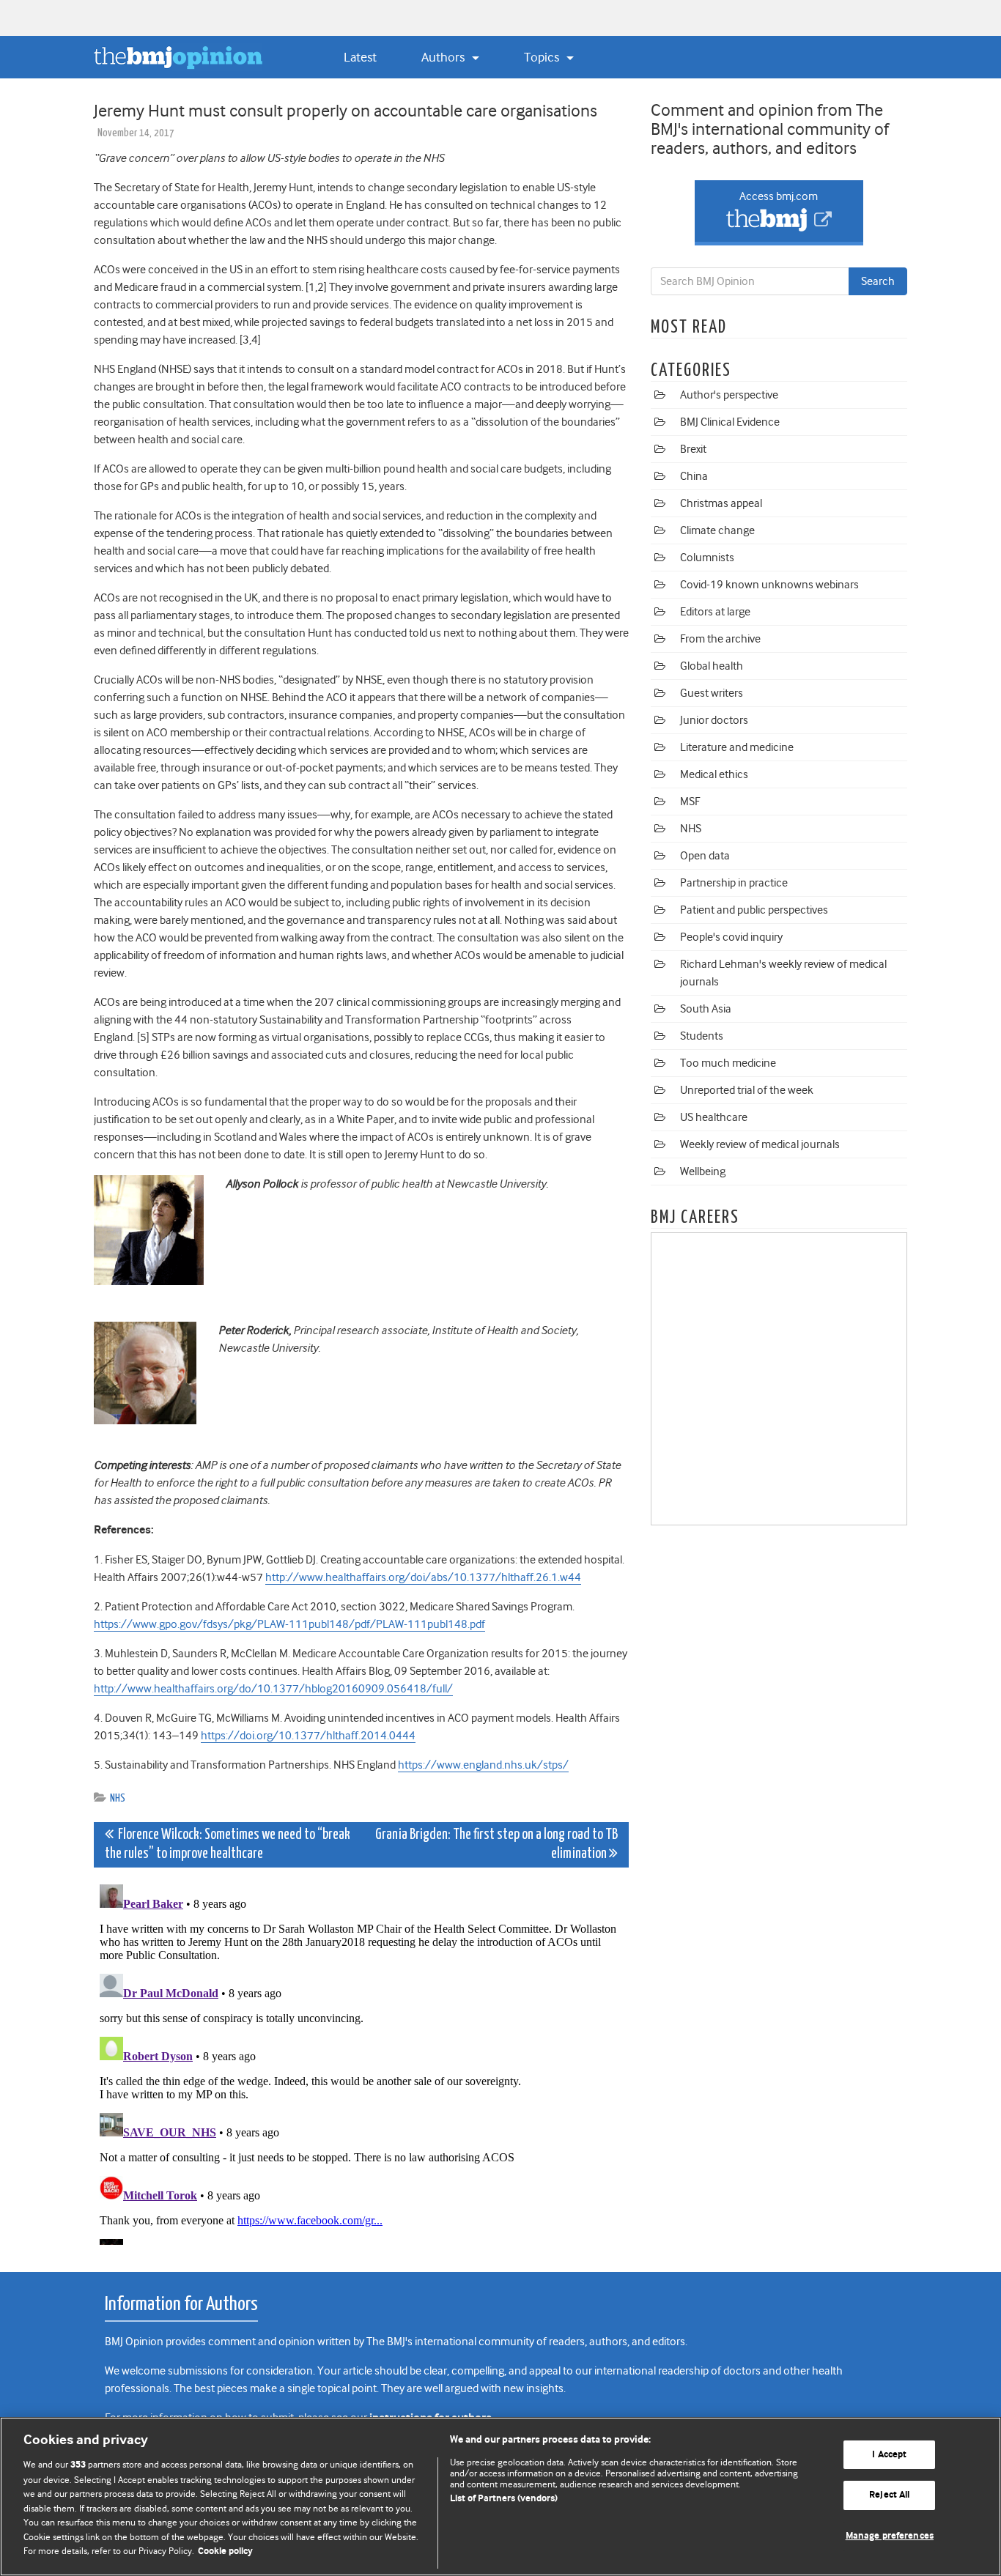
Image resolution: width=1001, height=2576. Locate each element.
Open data (705, 856)
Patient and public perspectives (754, 910)
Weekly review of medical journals (760, 1144)
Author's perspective (729, 395)
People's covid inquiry (731, 937)
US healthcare (714, 1117)
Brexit (693, 449)
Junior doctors (714, 720)
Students (702, 1036)
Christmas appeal (721, 503)
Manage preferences (890, 2536)
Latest (360, 57)
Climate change (717, 530)
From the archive (720, 639)
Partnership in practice (734, 883)
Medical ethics (714, 774)
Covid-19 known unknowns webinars (769, 585)
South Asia (706, 1009)
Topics (543, 57)
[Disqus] (361, 2062)
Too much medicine (728, 1063)
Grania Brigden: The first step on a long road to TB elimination (496, 1844)
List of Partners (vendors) (504, 2499)
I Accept (889, 2455)
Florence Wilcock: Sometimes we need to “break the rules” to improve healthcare (228, 1844)
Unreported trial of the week (747, 1090)
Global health (712, 666)
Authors (444, 57)
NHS (118, 1798)
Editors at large (715, 612)
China (694, 476)
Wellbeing (703, 1172)
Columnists (707, 558)
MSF (690, 802)
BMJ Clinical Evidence (730, 422)
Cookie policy (225, 2551)
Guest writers (712, 693)
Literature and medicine (737, 747)
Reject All (889, 2495)
